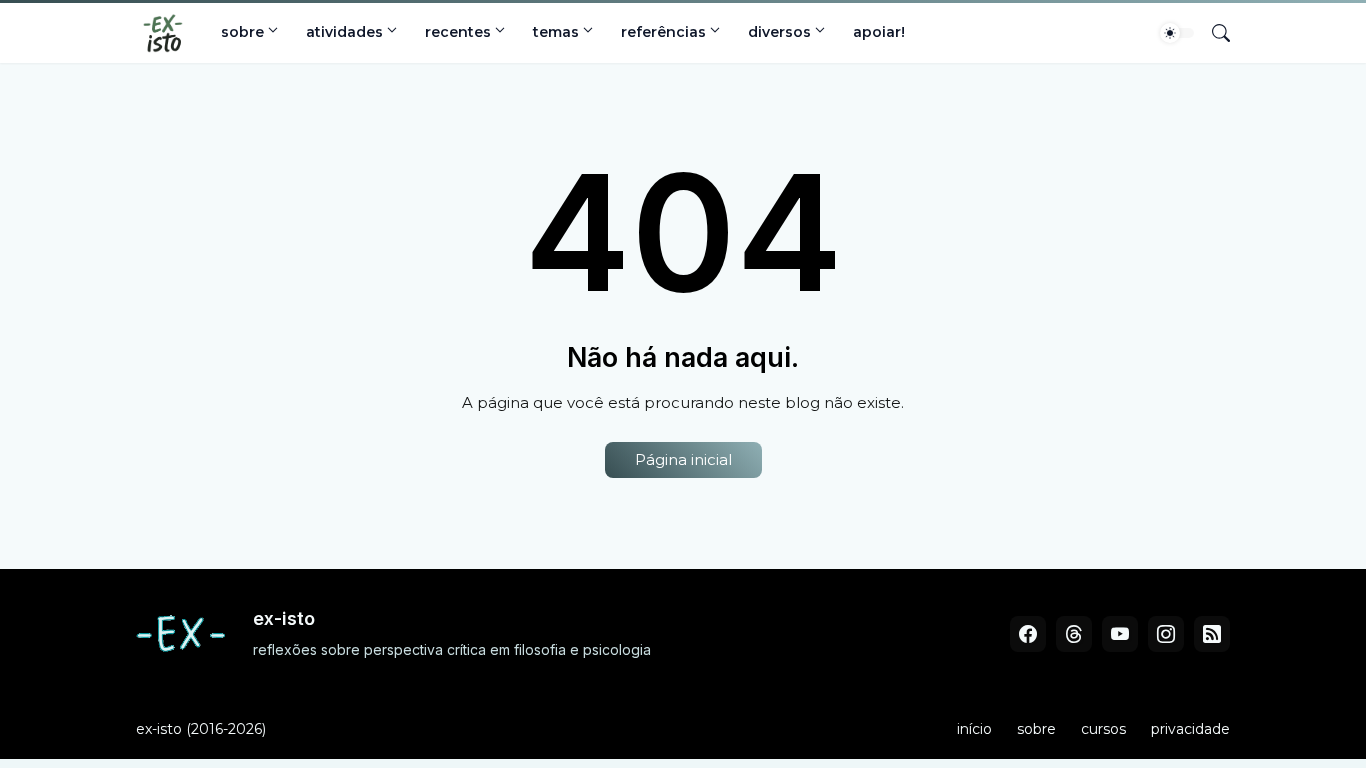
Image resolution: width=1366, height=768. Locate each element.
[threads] (1074, 634)
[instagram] (1166, 634)
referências (663, 32)
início (974, 729)
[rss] (1212, 634)
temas (556, 32)
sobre (242, 32)
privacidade (1190, 729)
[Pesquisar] (1213, 33)
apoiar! (879, 32)
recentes (458, 32)
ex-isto (159, 729)
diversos (779, 32)
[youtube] (1120, 634)
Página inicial (683, 459)
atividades (344, 32)
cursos (1103, 729)
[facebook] (1028, 634)
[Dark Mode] (1177, 33)
